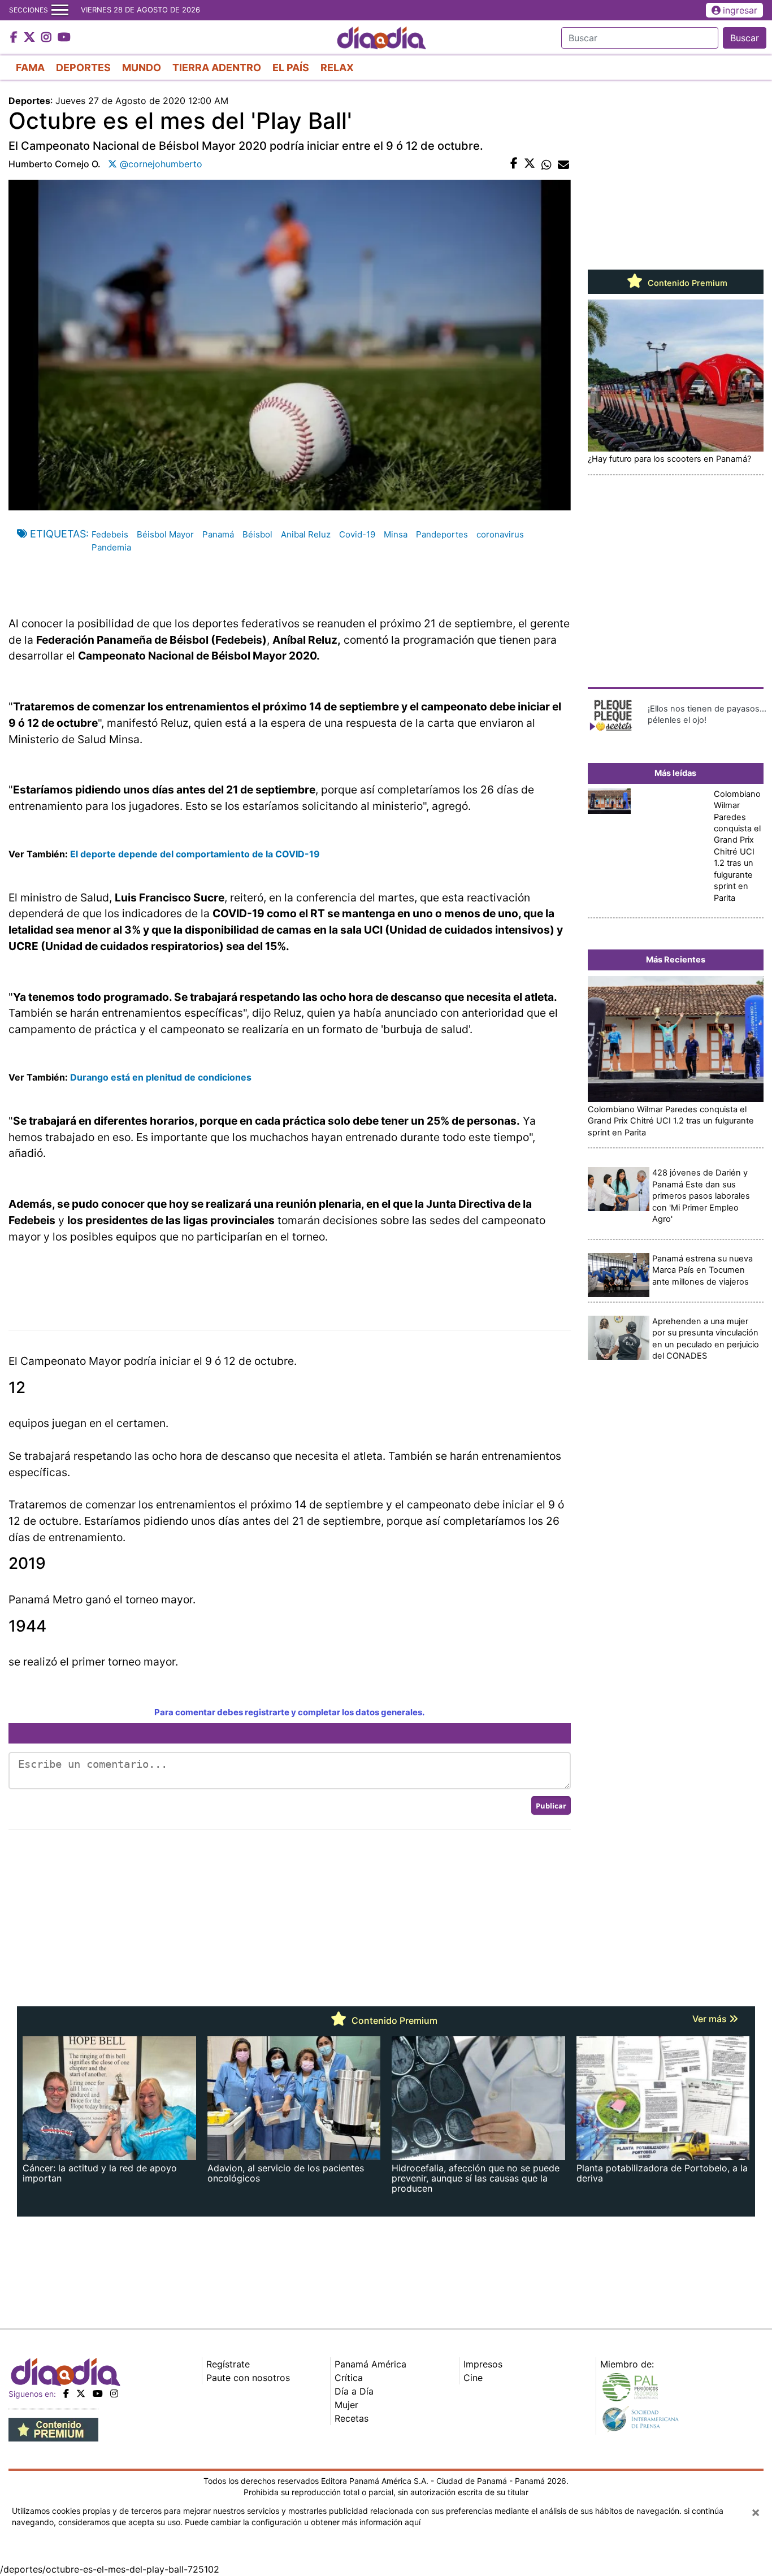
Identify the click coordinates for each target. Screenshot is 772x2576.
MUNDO (142, 68)
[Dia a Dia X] (31, 38)
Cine (473, 2378)
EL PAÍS (291, 68)
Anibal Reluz (306, 534)
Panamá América (370, 2364)
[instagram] (114, 2393)
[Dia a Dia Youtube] (64, 38)
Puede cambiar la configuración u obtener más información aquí (303, 2522)
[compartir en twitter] (530, 164)
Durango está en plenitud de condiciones (161, 1077)
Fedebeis (110, 534)
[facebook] (66, 2393)
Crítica (349, 2378)
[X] (81, 2393)
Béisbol (257, 534)
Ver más (711, 2019)
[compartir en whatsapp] (547, 164)
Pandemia (111, 547)
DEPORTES (83, 68)
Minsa (396, 534)
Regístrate (228, 2364)
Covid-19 (357, 534)
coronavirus (500, 534)
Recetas (352, 2418)
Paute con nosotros (248, 2378)
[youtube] (98, 2393)
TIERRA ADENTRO (217, 68)
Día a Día (354, 2391)
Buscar (745, 38)
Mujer (346, 2405)
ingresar (740, 10)
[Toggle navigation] (60, 10)
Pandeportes (442, 534)
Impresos (483, 2364)
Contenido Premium (686, 283)
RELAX (337, 68)
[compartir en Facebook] (514, 164)
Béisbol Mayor (165, 534)
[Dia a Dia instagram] (48, 38)
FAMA (30, 68)
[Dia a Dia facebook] (15, 38)
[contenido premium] (53, 2429)
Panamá (218, 534)
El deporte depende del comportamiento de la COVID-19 (195, 854)
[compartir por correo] (563, 164)
